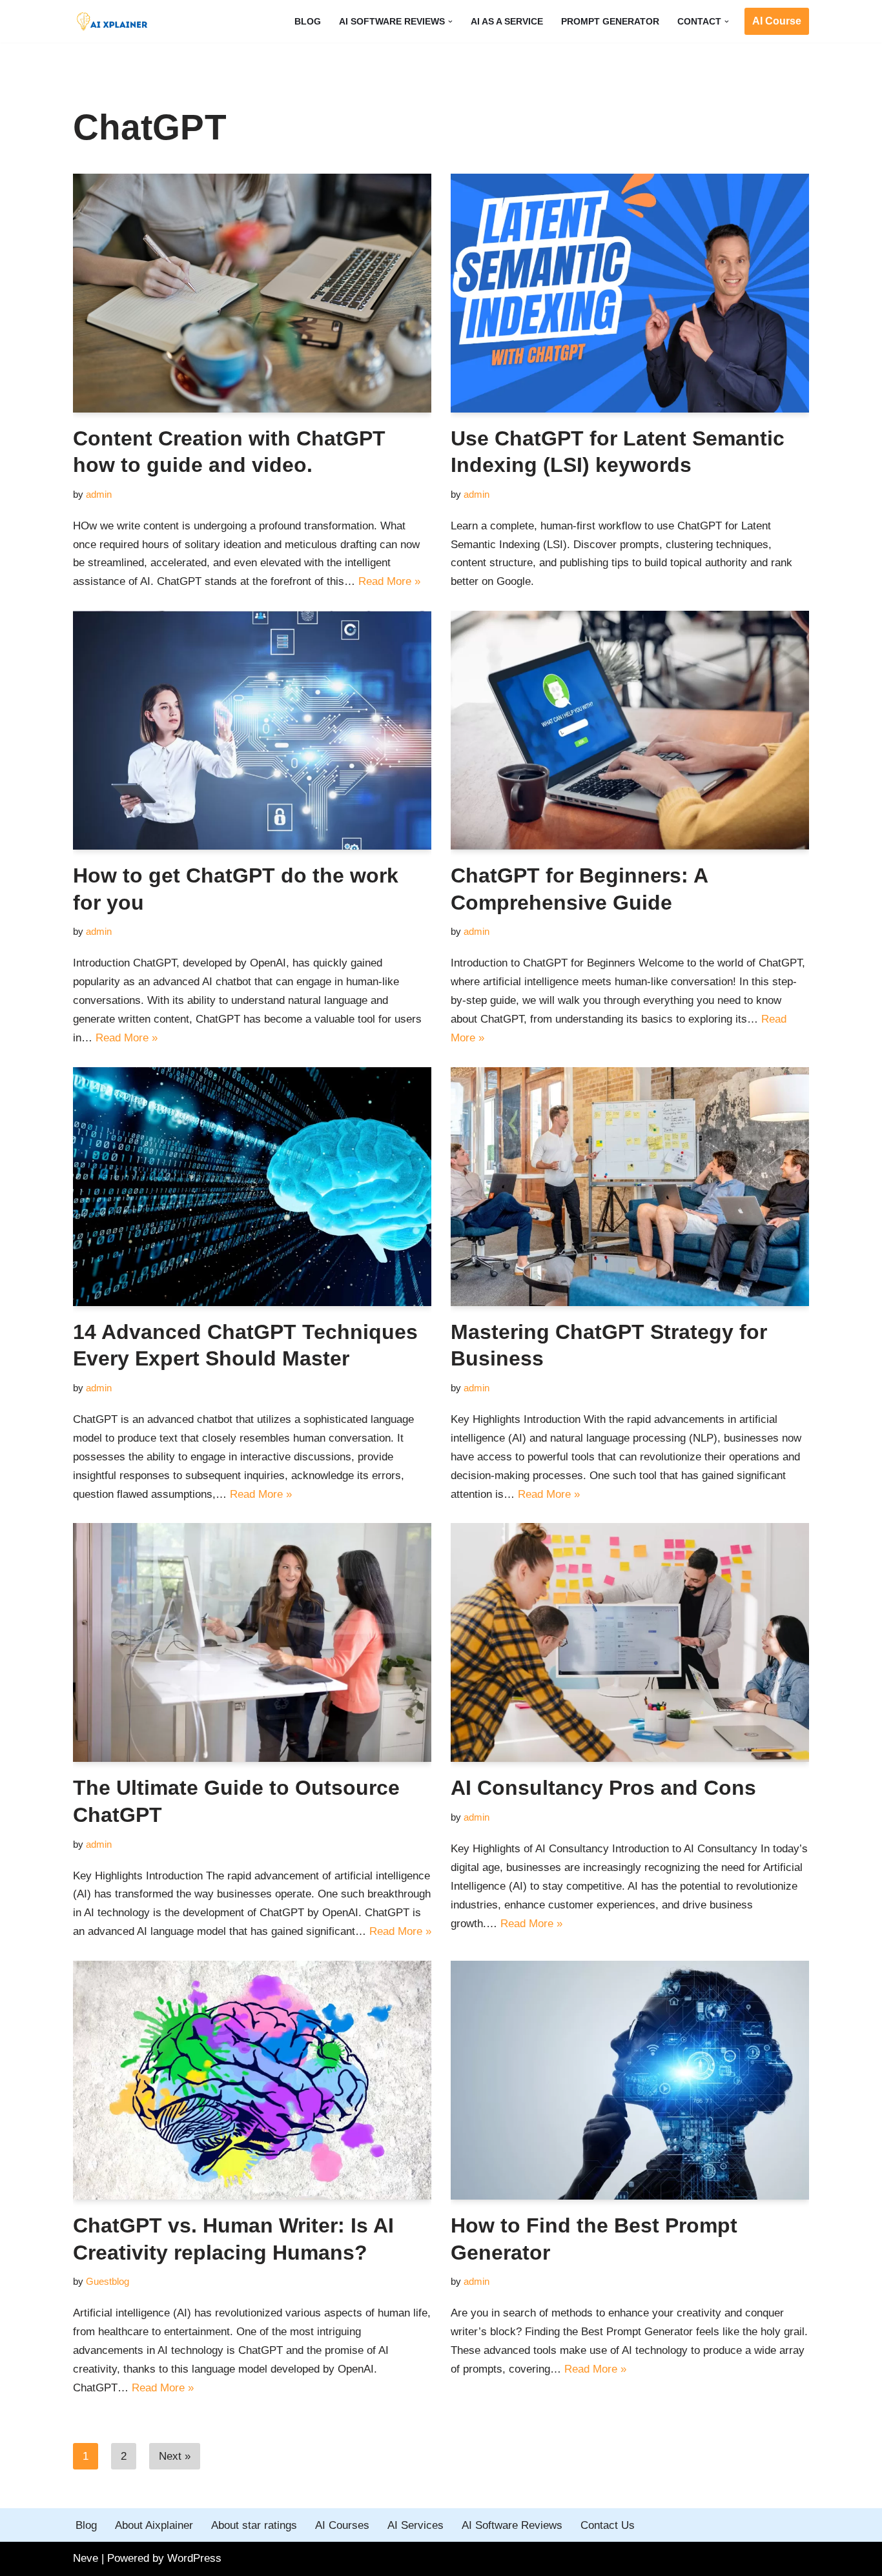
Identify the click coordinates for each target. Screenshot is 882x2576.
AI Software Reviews (512, 2525)
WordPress (194, 2558)
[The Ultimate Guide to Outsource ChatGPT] (252, 1642)
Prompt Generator (610, 22)
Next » (175, 2456)
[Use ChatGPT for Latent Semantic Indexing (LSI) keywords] (630, 293)
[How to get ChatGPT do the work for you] (252, 730)
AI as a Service (507, 22)
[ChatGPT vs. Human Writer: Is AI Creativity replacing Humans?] (252, 2080)
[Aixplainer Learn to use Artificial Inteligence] (115, 21)
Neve (86, 2558)
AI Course (777, 21)
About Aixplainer (154, 2525)
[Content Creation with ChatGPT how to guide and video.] (252, 293)
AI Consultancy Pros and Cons (603, 1788)
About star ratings (254, 2525)
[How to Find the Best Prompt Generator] (630, 2080)
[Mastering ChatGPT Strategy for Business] (630, 1187)
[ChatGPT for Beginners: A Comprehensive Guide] (630, 730)
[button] (450, 22)
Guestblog (108, 2281)
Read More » (389, 581)
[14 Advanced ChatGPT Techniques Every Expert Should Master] (252, 1187)
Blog (308, 22)
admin (99, 494)
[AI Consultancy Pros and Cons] (630, 1642)
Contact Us (608, 2525)
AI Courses (342, 2525)
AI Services (415, 2525)
